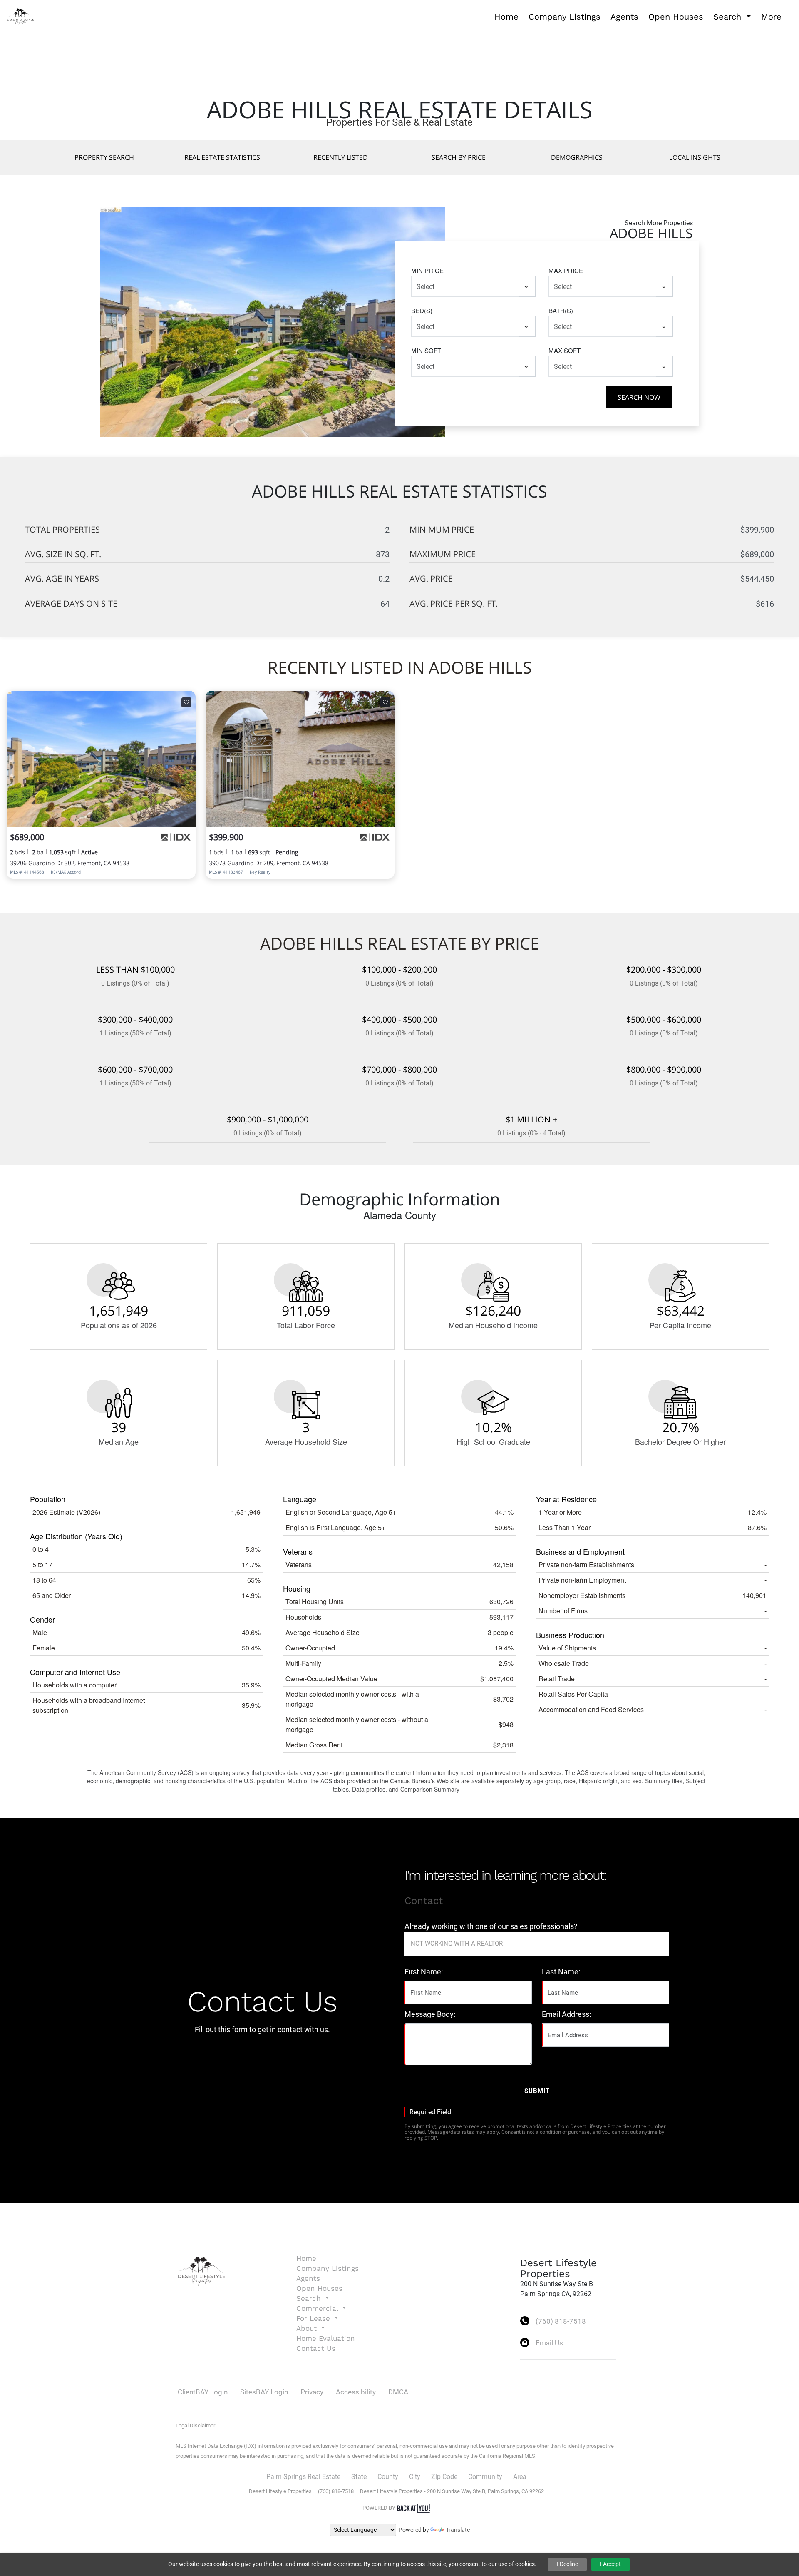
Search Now (639, 397)
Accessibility (356, 2392)
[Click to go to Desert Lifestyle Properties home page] (21, 16)
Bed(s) (422, 310)
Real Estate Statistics (222, 157)
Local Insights (695, 157)
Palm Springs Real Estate (303, 2477)
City (415, 2477)
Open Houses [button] (676, 17)
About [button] (308, 2328)
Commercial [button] (318, 2308)
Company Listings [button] (565, 17)
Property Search (104, 157)
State (359, 2477)
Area (520, 2477)
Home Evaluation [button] (326, 2338)
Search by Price (459, 157)
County (388, 2477)
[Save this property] (186, 702)
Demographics (577, 157)
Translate (458, 2530)
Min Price (427, 270)
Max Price (566, 270)
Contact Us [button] (316, 2348)
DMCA (398, 2392)
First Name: (424, 1972)
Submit (537, 2091)
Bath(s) (561, 310)
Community (485, 2477)
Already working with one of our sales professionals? (491, 1926)
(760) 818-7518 (561, 2321)
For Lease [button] (314, 2318)
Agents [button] (624, 17)
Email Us (549, 2343)
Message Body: (430, 2014)
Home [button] (506, 17)
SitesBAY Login (264, 2392)
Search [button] (729, 17)
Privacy (312, 2392)
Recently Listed (341, 157)
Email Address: (566, 2014)
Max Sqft (565, 350)
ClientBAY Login (203, 2392)
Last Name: (561, 1972)
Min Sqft (426, 350)
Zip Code (444, 2477)
